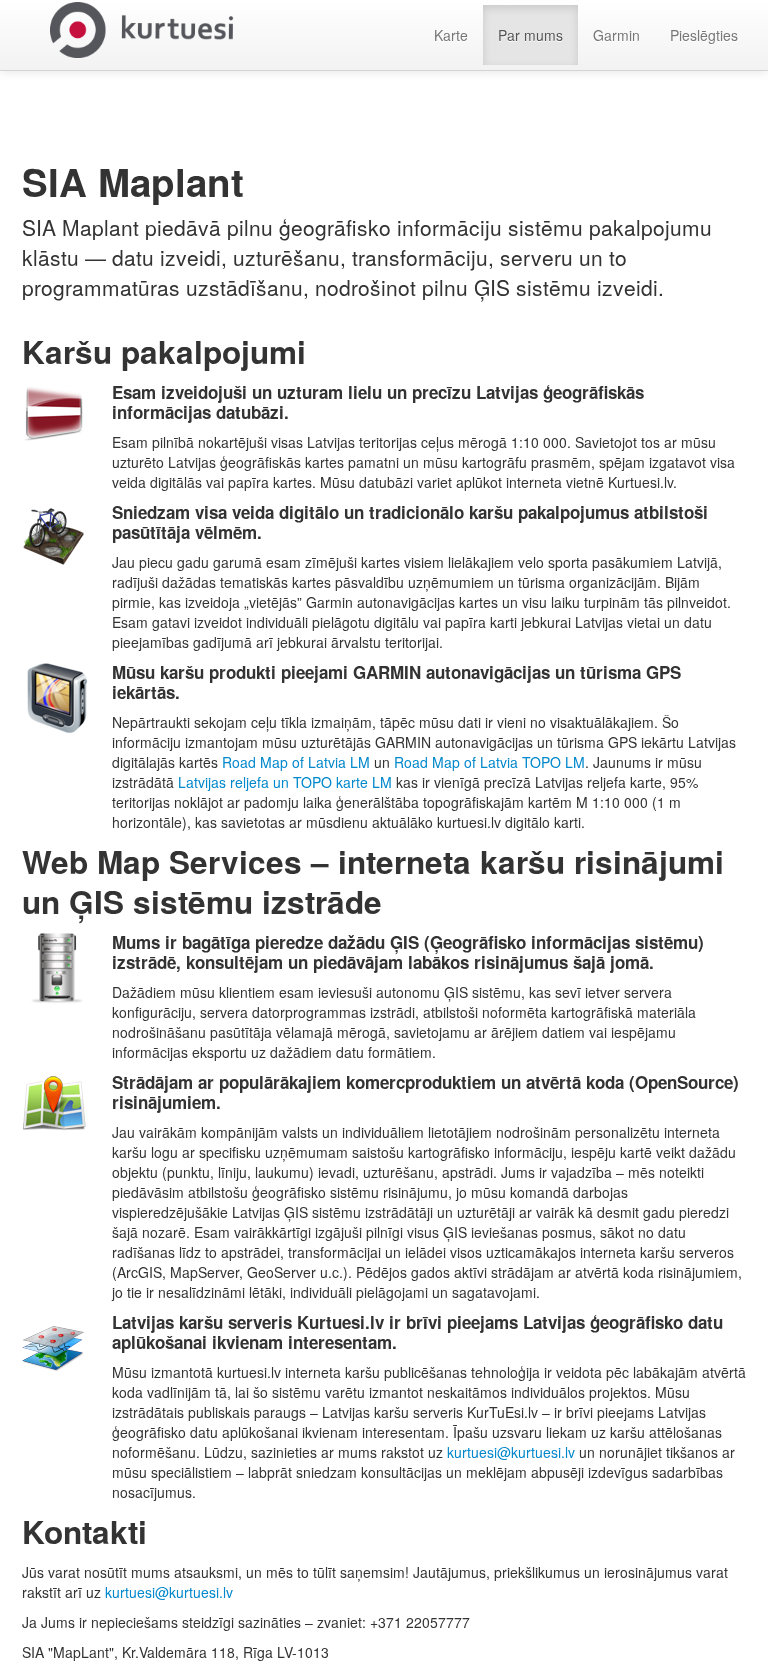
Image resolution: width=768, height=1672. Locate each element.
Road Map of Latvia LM (296, 762)
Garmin (616, 35)
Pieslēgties (704, 35)
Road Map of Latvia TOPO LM (489, 762)
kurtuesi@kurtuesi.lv (511, 1452)
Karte (451, 35)
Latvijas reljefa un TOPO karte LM (285, 782)
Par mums (530, 35)
